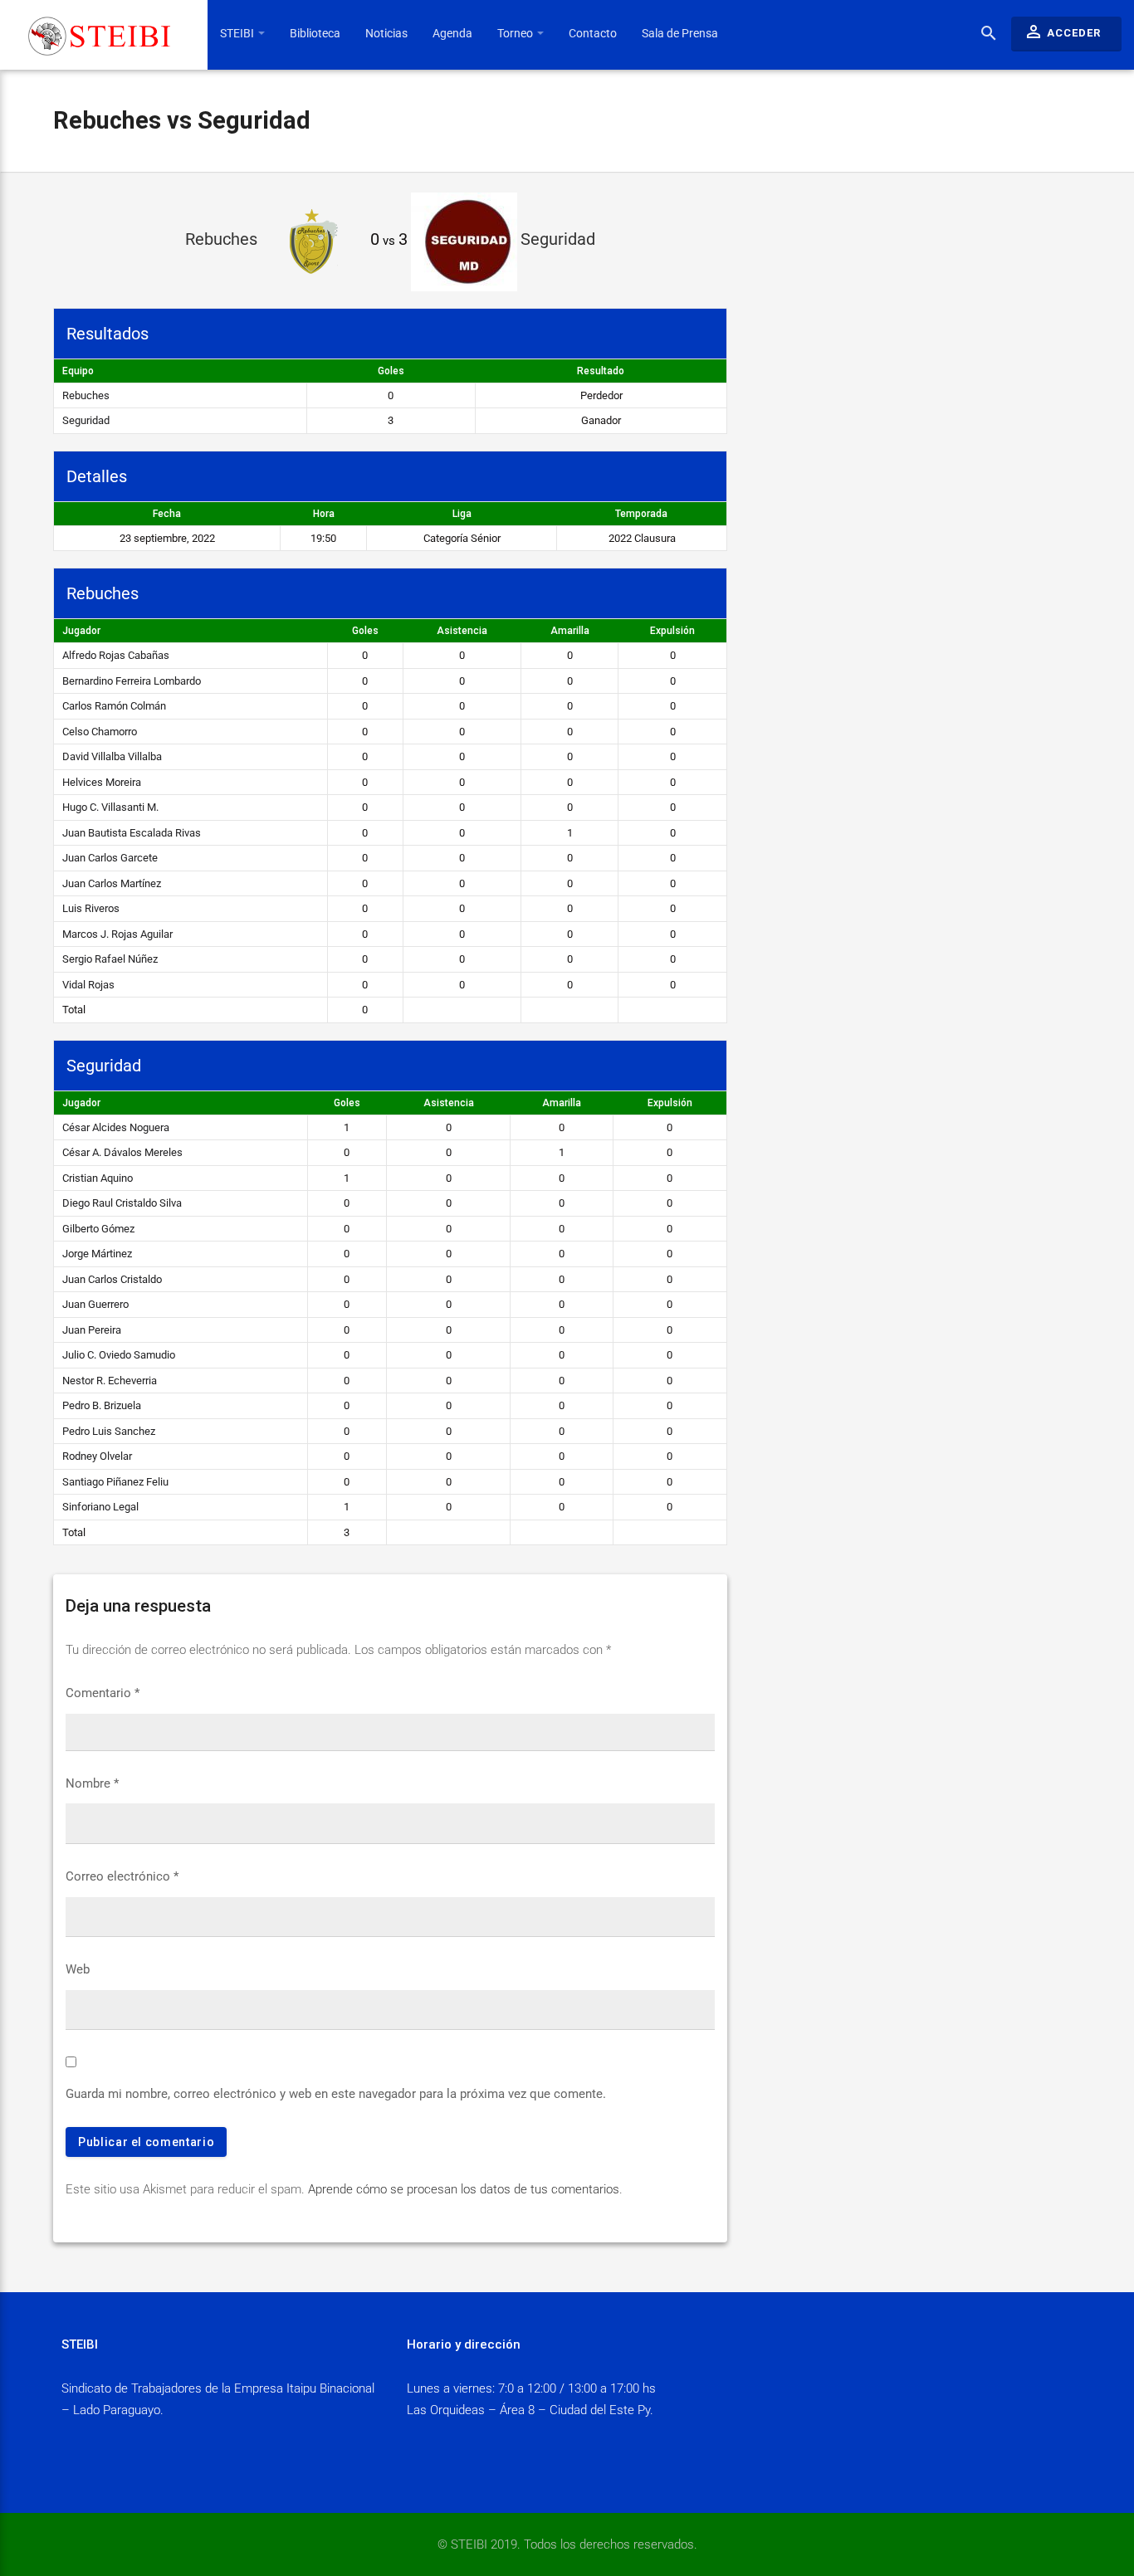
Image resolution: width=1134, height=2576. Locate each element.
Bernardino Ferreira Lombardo (132, 681)
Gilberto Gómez (98, 1229)
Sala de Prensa (680, 33)
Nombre (92, 1783)
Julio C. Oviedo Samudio (119, 1355)
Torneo (516, 33)
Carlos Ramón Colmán (114, 706)
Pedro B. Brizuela (102, 1405)
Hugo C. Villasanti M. (110, 807)
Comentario (103, 1693)
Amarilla (570, 631)
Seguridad (86, 420)
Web (78, 1969)
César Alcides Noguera (116, 1127)
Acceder (1062, 32)
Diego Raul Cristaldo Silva (122, 1203)
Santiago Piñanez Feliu (115, 1482)
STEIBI (238, 33)
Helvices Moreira (102, 782)
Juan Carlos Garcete (110, 858)
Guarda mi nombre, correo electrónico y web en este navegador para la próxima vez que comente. (336, 2094)
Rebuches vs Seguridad (182, 120)
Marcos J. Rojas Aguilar (117, 934)
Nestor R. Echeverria (110, 1381)
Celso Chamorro (100, 732)
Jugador (81, 631)
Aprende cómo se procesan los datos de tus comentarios (464, 2189)
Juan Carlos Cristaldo (112, 1279)
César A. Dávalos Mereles (122, 1152)
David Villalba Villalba (112, 756)
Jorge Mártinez (97, 1254)
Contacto (593, 33)
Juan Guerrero (95, 1304)
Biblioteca (315, 33)
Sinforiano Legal (100, 1507)
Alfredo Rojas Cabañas (116, 655)
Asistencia (462, 631)
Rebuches (86, 395)
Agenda (452, 33)
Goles (365, 631)
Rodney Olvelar (97, 1456)
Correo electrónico (122, 1876)
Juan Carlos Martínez (112, 883)
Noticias (386, 33)
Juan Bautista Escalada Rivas (132, 833)
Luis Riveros (91, 908)
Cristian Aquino (98, 1178)
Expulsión (672, 631)
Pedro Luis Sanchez (109, 1431)
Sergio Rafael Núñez (110, 959)
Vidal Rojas (88, 985)
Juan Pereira (92, 1330)
